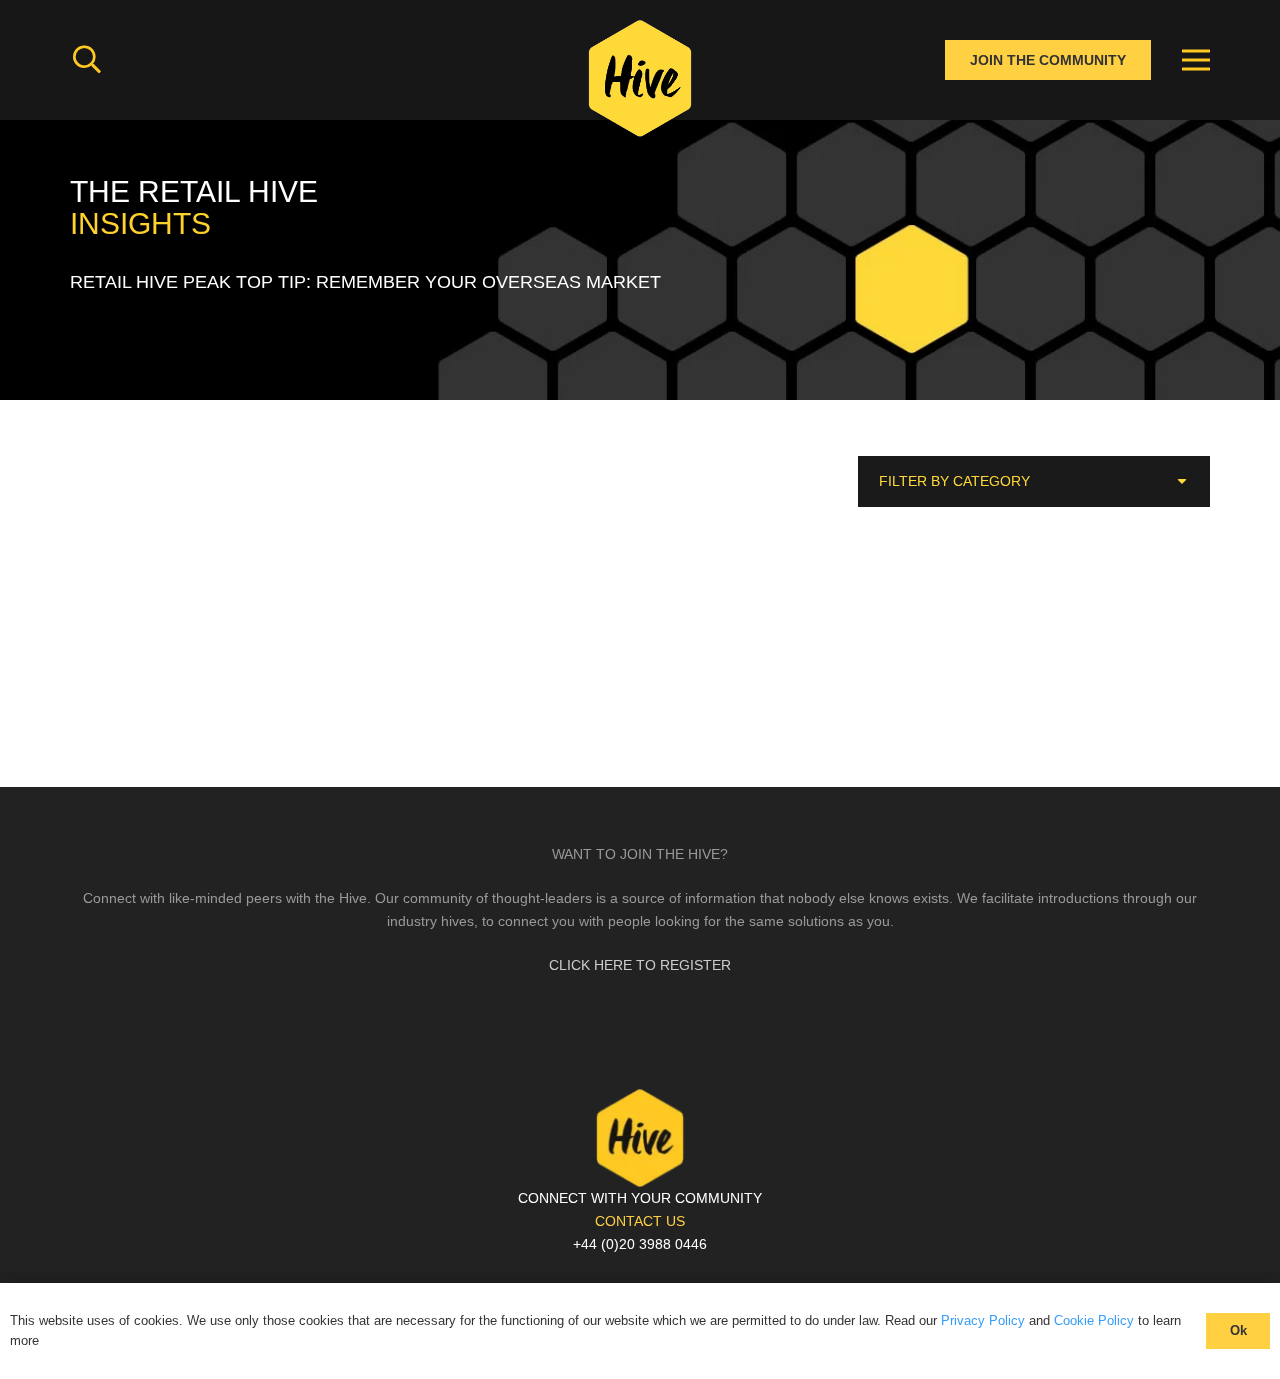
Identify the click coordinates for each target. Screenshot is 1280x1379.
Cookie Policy (1094, 1320)
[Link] (640, 85)
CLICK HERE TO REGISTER (640, 965)
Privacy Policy (983, 1320)
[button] (87, 59)
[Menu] (1196, 60)
